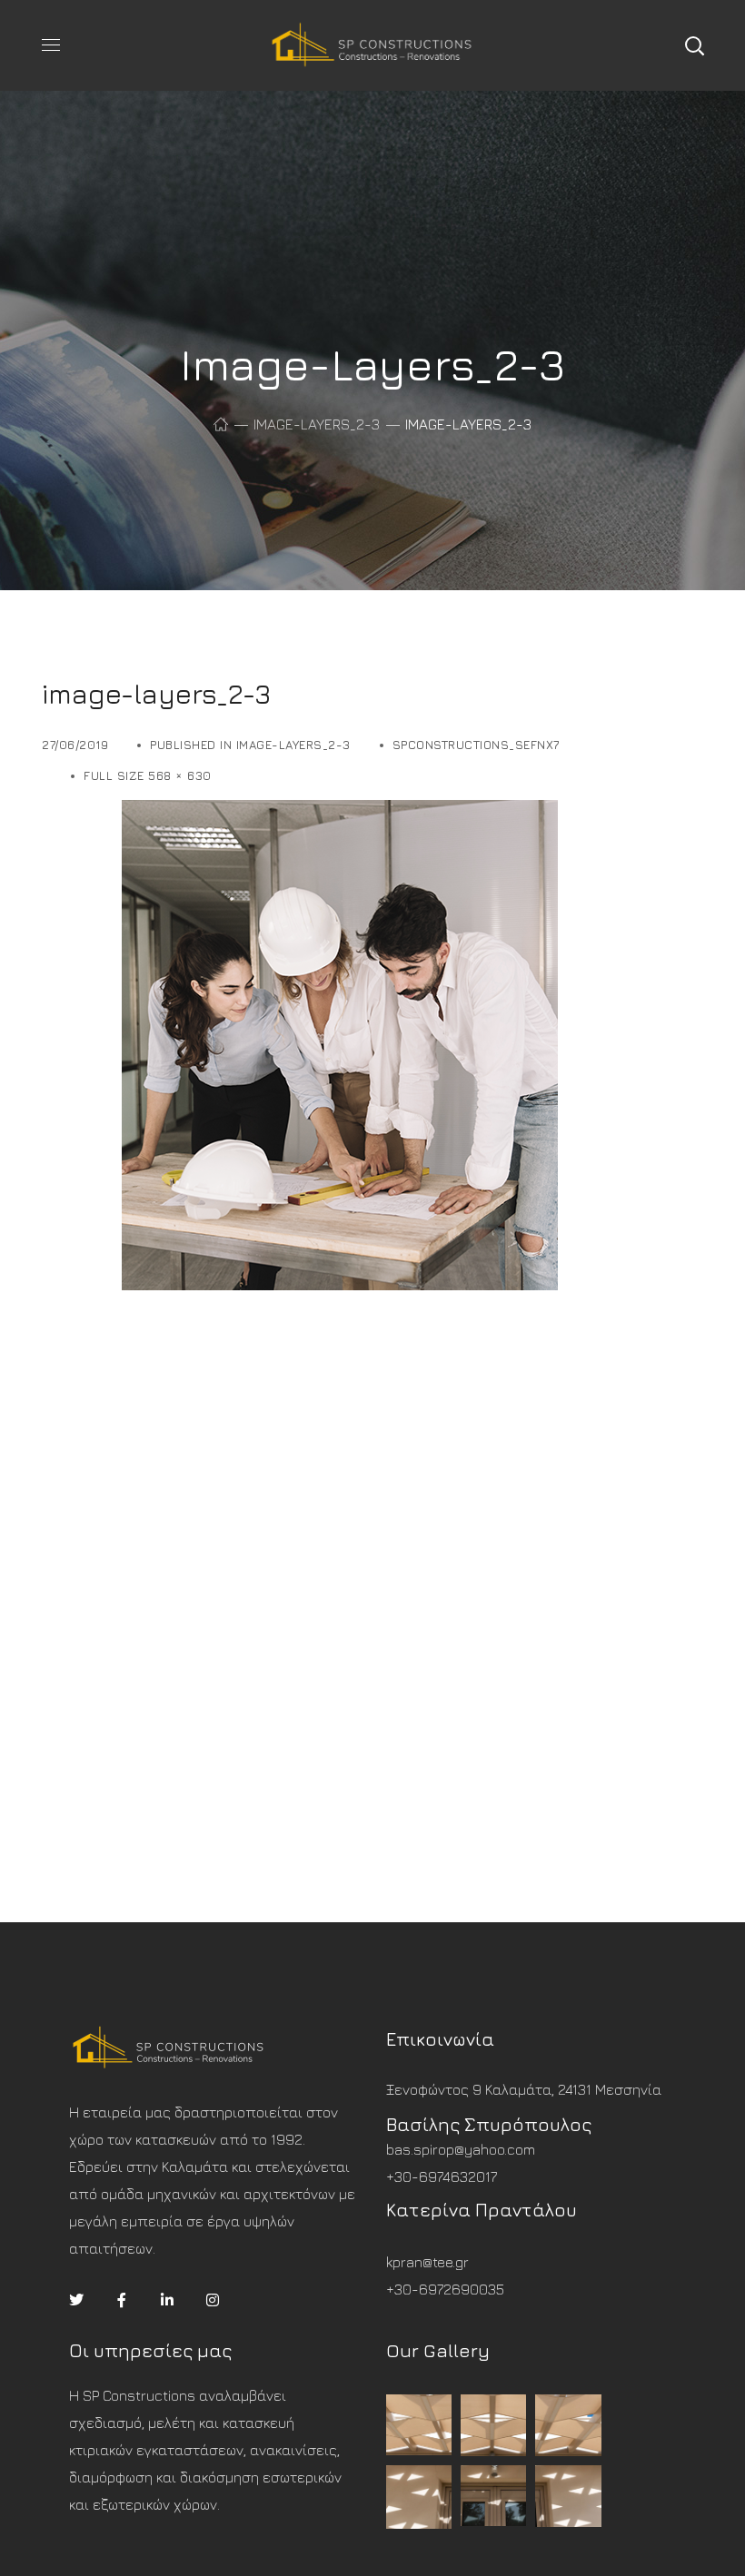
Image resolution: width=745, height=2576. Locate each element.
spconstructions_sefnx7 (476, 745)
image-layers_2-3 (317, 424)
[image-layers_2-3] (300, 814)
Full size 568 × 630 (148, 775)
